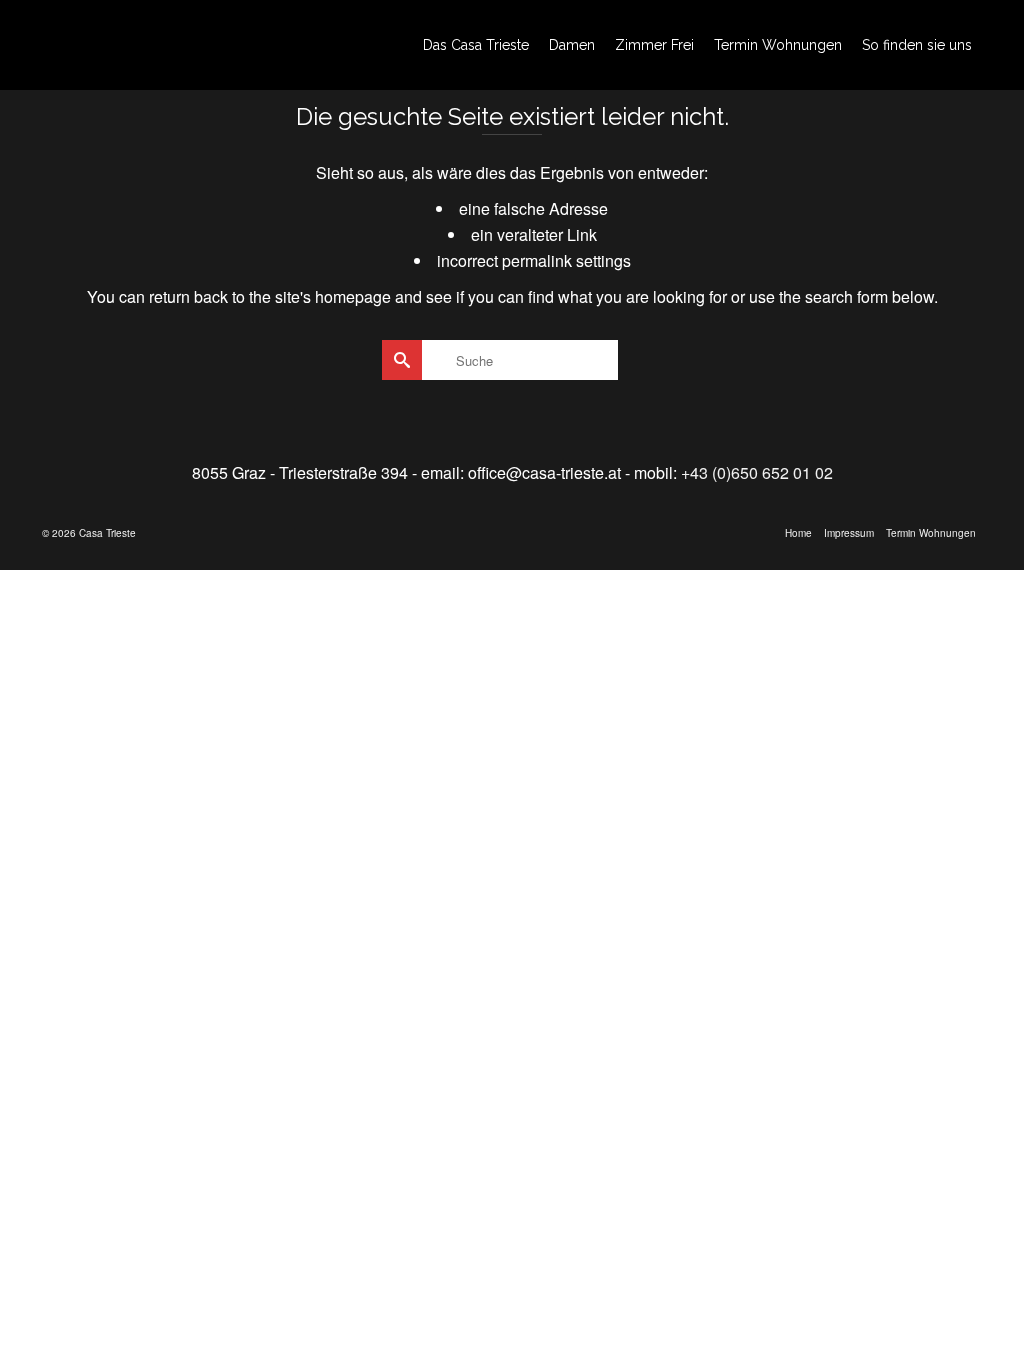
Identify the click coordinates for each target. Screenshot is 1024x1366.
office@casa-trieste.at (544, 472)
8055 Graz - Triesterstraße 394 (300, 472)
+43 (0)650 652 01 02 (757, 472)
